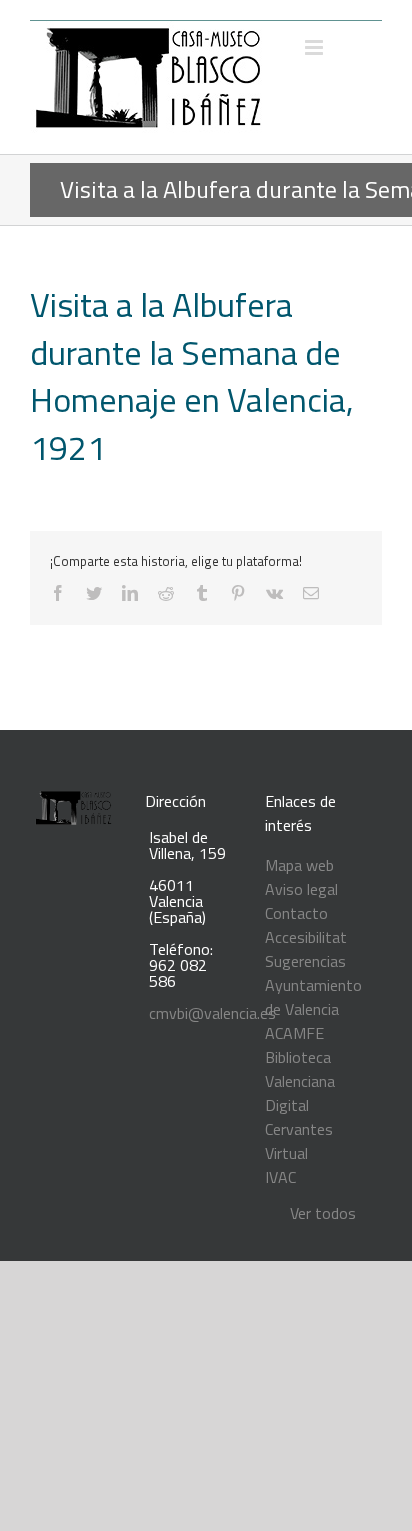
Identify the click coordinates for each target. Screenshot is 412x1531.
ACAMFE (294, 1033)
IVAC (280, 1177)
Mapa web (299, 865)
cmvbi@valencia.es (212, 1013)
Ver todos (323, 1213)
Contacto (296, 913)
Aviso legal (301, 889)
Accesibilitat (306, 937)
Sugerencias (305, 961)
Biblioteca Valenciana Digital (300, 1081)
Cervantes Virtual (299, 1141)
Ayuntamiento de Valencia (313, 997)
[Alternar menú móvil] (315, 47)
